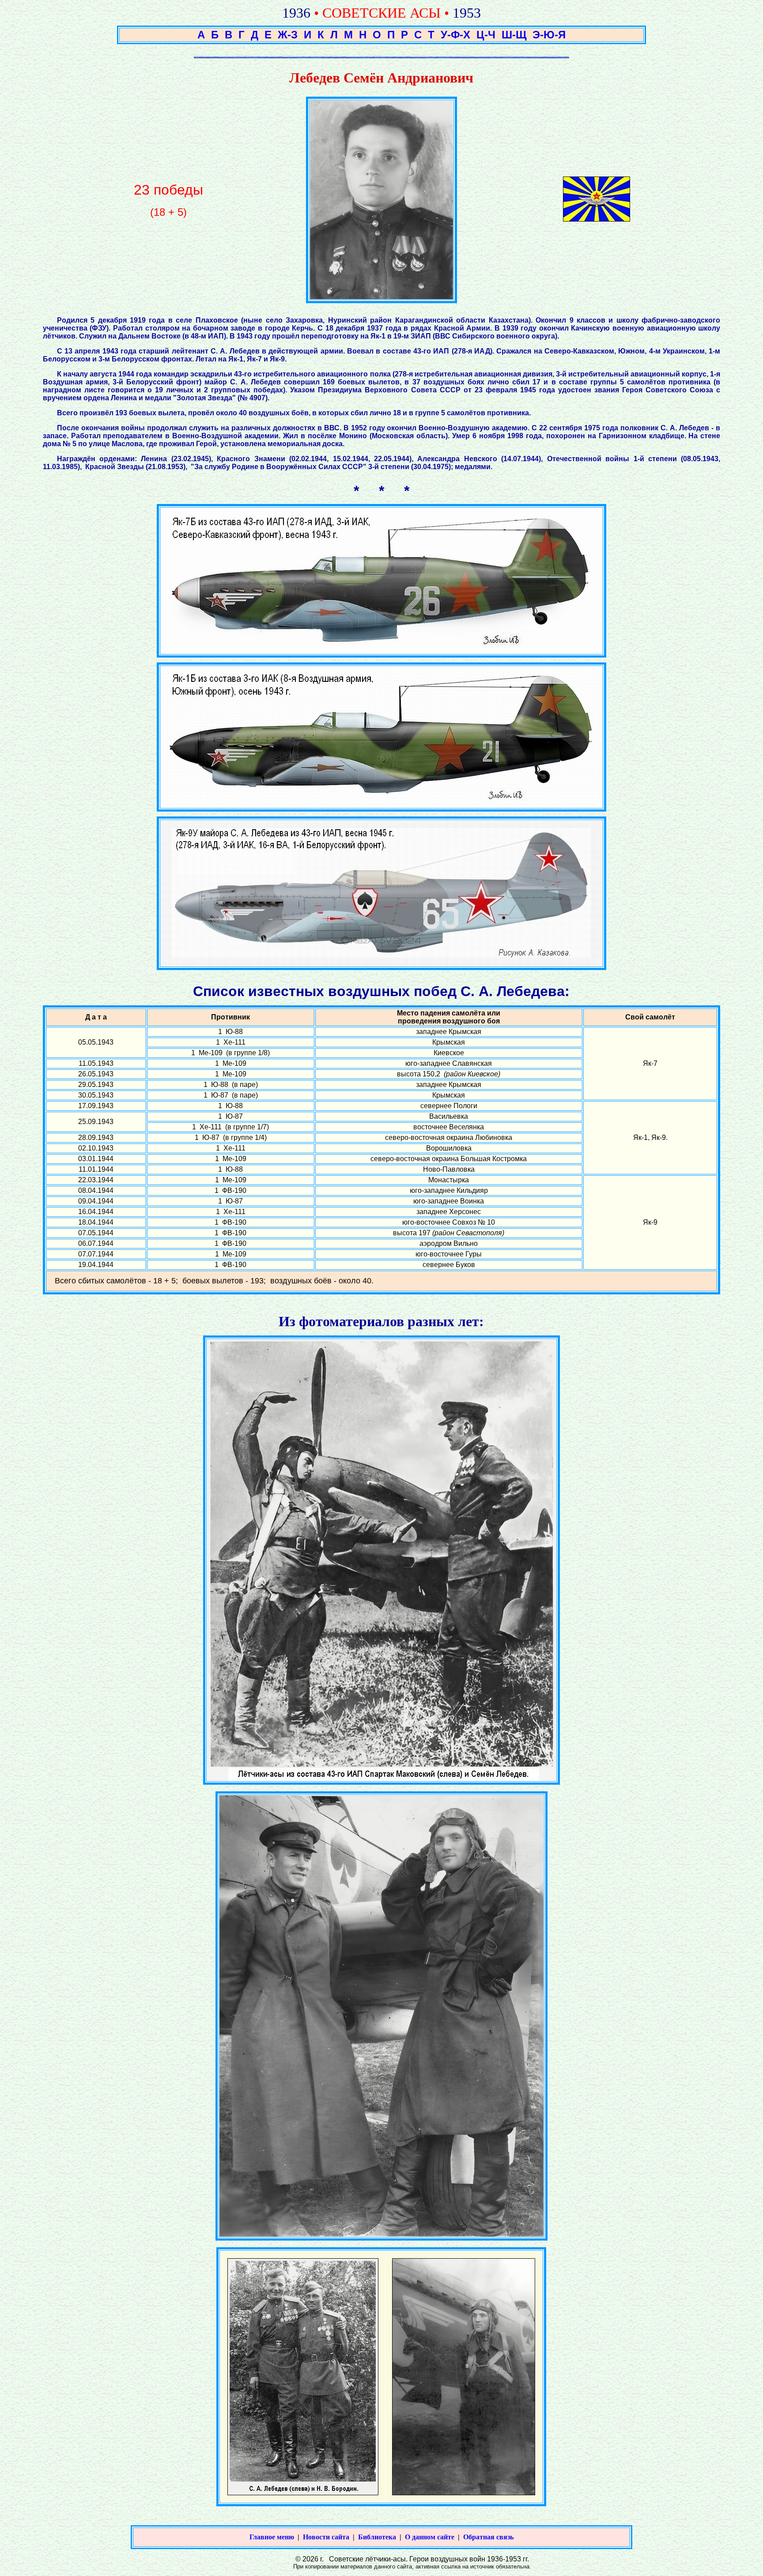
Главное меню (272, 2537)
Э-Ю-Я (549, 35)
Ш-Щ (514, 35)
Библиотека (377, 2537)
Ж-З (288, 35)
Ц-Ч (486, 35)
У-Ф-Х (455, 35)
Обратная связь (488, 2537)
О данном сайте (430, 2537)
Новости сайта (326, 2537)
